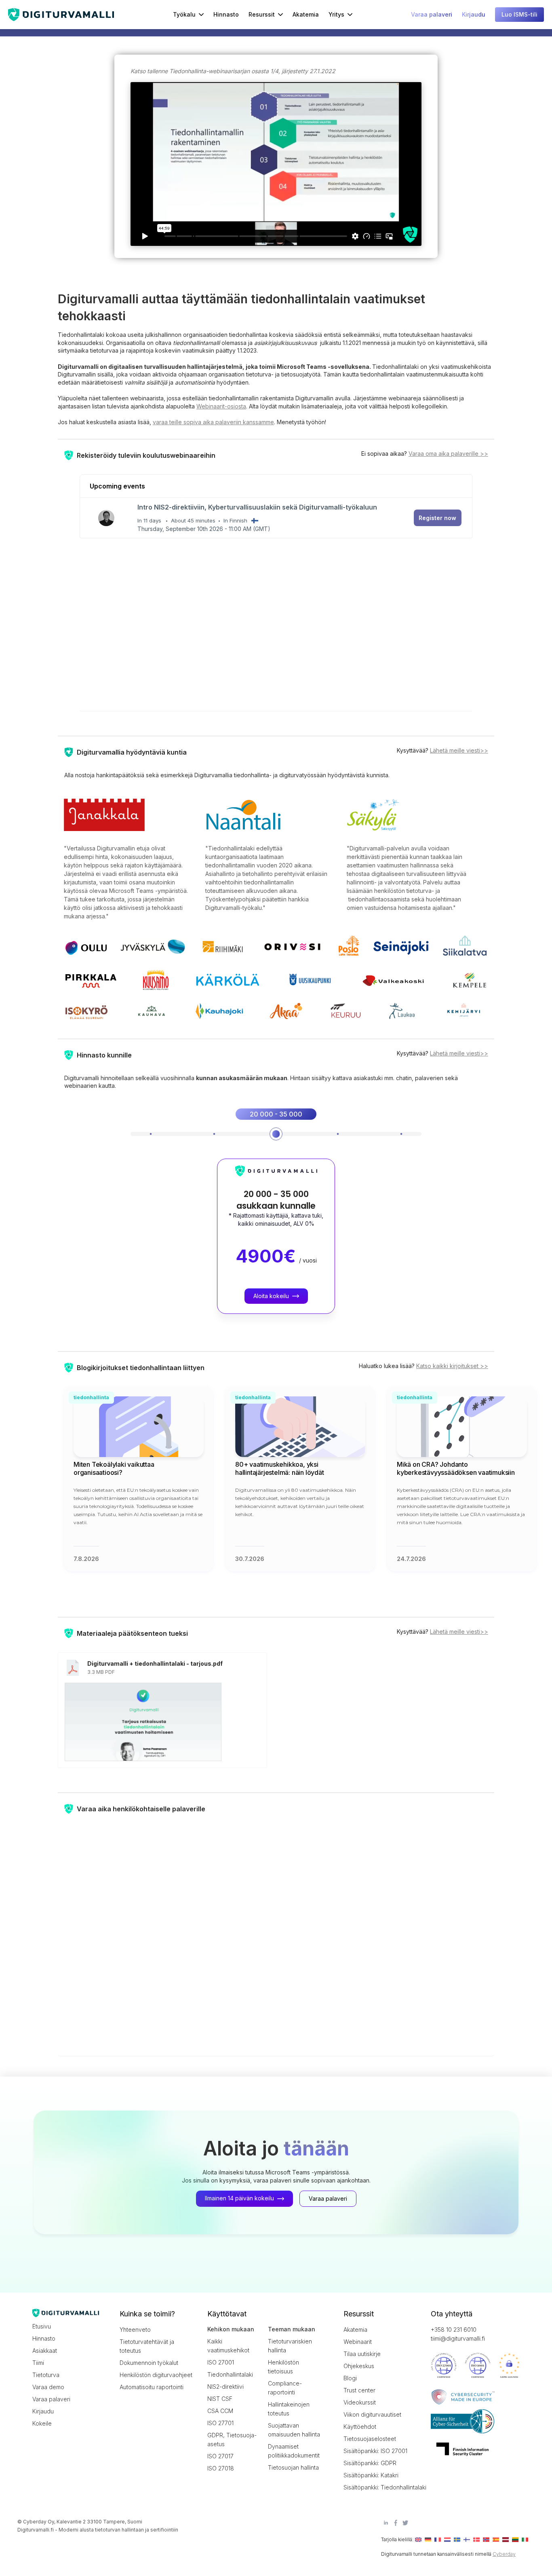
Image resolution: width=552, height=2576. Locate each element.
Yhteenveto (135, 2330)
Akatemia (306, 14)
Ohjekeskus (359, 2366)
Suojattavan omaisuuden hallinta (294, 2430)
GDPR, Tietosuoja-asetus (232, 2440)
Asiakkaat (45, 2351)
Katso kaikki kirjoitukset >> (452, 1366)
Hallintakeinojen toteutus (289, 2409)
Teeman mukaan (292, 2329)
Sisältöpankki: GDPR (370, 2463)
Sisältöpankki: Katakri (371, 2475)
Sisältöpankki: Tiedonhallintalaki (380, 2487)
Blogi (350, 2378)
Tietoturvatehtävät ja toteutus (147, 2346)
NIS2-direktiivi (225, 2387)
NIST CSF (220, 2399)
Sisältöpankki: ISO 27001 (375, 2451)
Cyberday (504, 2554)
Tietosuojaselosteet (370, 2439)
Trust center (359, 2390)
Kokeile (42, 2423)
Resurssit (262, 14)
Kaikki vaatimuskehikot (228, 2346)
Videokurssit (360, 2402)
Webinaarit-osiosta (221, 406)
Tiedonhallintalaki (230, 2374)
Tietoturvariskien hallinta (290, 2346)
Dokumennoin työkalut (149, 2363)
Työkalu (184, 14)
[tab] (151, 1134)
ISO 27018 (221, 2468)
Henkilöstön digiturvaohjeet (156, 2375)
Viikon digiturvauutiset (372, 2414)
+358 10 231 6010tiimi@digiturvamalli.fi (458, 2334)
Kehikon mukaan (231, 2329)
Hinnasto (226, 14)
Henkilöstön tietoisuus (283, 2367)
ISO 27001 (221, 2362)
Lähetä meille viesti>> (459, 750)
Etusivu (42, 2326)
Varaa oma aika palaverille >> (448, 454)
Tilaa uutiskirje (362, 2354)
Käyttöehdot (360, 2427)
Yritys (336, 14)
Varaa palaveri (51, 2399)
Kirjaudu (43, 2411)
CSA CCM (220, 2411)
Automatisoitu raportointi (152, 2387)
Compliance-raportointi (285, 2388)
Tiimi (38, 2363)
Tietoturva (46, 2375)
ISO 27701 (220, 2423)
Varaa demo (48, 2387)
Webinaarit (358, 2342)
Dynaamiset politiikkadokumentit (294, 2451)
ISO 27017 (220, 2456)
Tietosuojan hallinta (293, 2467)
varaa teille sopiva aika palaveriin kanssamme (213, 422)
